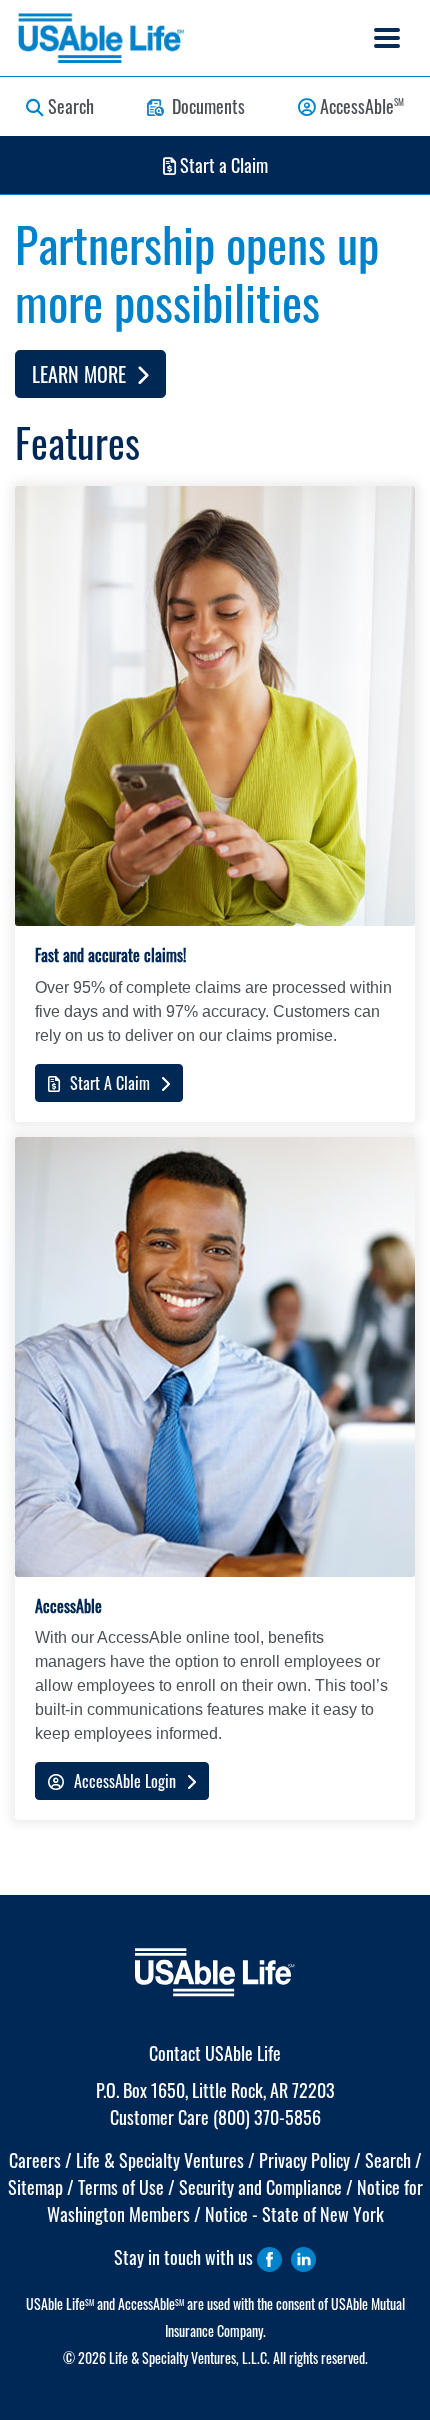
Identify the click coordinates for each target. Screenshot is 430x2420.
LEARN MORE (84, 374)
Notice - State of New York (294, 2214)
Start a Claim (222, 165)
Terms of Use (121, 2187)
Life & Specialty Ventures (160, 2160)
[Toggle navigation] (387, 38)
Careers (35, 2160)
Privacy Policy (304, 2160)
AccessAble (360, 106)
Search (69, 106)
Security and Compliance (260, 2187)
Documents (204, 106)
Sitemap (35, 2187)
